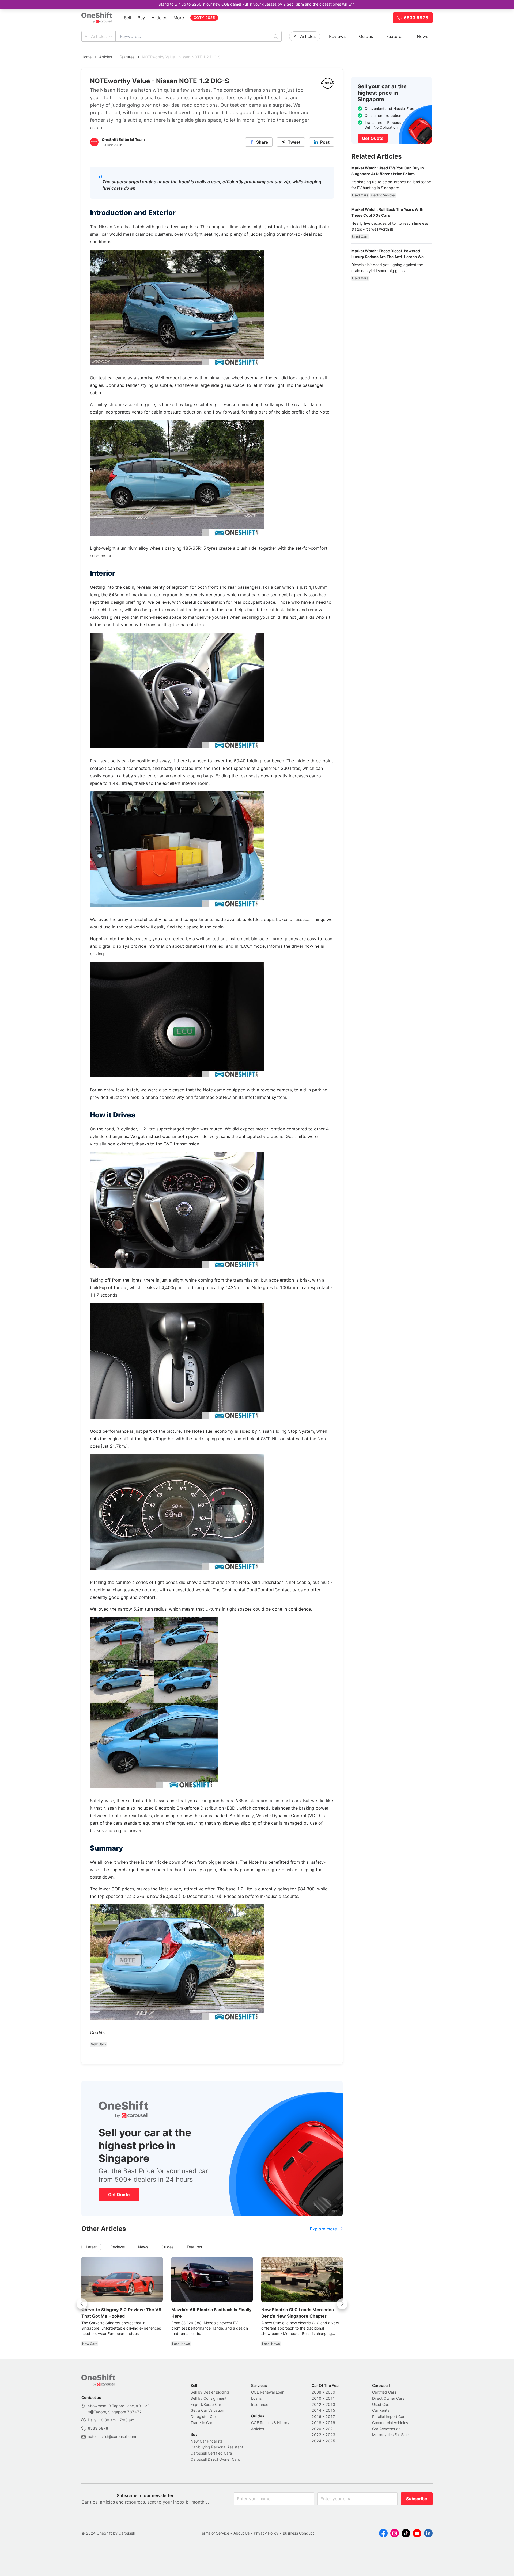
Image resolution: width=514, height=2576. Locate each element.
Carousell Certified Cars (211, 2453)
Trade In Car (201, 2423)
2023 (330, 2435)
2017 (330, 2416)
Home (86, 57)
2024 (316, 2441)
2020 (316, 2429)
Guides (366, 36)
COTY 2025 (204, 18)
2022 (316, 2435)
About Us (241, 2533)
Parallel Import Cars (389, 2416)
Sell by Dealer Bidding (210, 2392)
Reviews (337, 36)
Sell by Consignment (209, 2398)
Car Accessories (386, 2429)
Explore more (323, 2229)
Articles (159, 18)
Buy (141, 18)
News (422, 36)
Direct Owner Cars (388, 2398)
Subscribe (417, 2499)
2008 (316, 2392)
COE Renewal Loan (268, 2392)
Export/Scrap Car (206, 2404)
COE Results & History (270, 2423)
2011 (330, 2398)
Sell (128, 18)
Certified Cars (384, 2392)
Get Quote (119, 2195)
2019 (330, 2423)
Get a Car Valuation (207, 2410)
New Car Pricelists (207, 2441)
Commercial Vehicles (390, 2423)
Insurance (260, 2404)
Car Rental (381, 2410)
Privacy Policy (266, 2533)
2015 (330, 2410)
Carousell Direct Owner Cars (215, 2459)
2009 (330, 2392)
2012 (316, 2404)
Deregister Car (203, 2416)
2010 (316, 2398)
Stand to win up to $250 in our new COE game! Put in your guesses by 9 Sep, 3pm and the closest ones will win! (257, 4)
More (179, 18)
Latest (91, 2247)
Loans (256, 2398)
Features (395, 36)
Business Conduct (298, 2533)
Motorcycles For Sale (390, 2435)
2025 (330, 2441)
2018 (316, 2423)
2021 (330, 2429)
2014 (316, 2410)
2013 (330, 2404)
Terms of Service (214, 2533)
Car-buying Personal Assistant (217, 2447)
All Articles (96, 36)
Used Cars (381, 2404)
